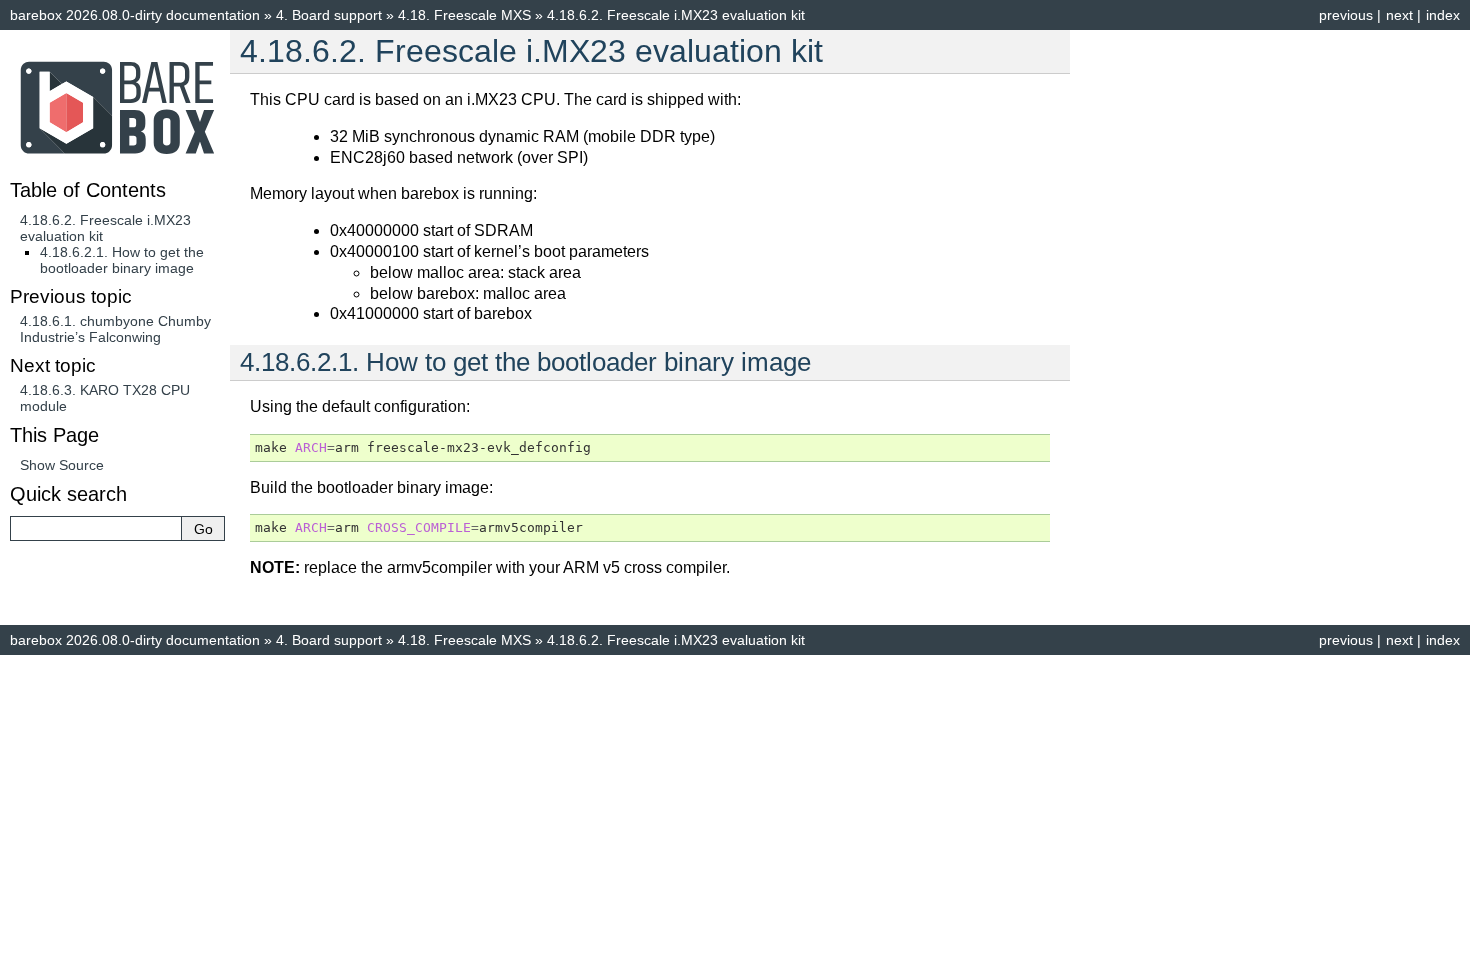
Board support (329, 15)
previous (1346, 15)
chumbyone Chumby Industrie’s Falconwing (115, 329)
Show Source (62, 465)
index (1443, 15)
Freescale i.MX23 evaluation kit (676, 15)
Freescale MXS (464, 15)
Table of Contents (88, 190)
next (1399, 15)
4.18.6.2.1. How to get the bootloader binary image (122, 260)
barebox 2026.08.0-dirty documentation (135, 15)
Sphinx (885, 671)
